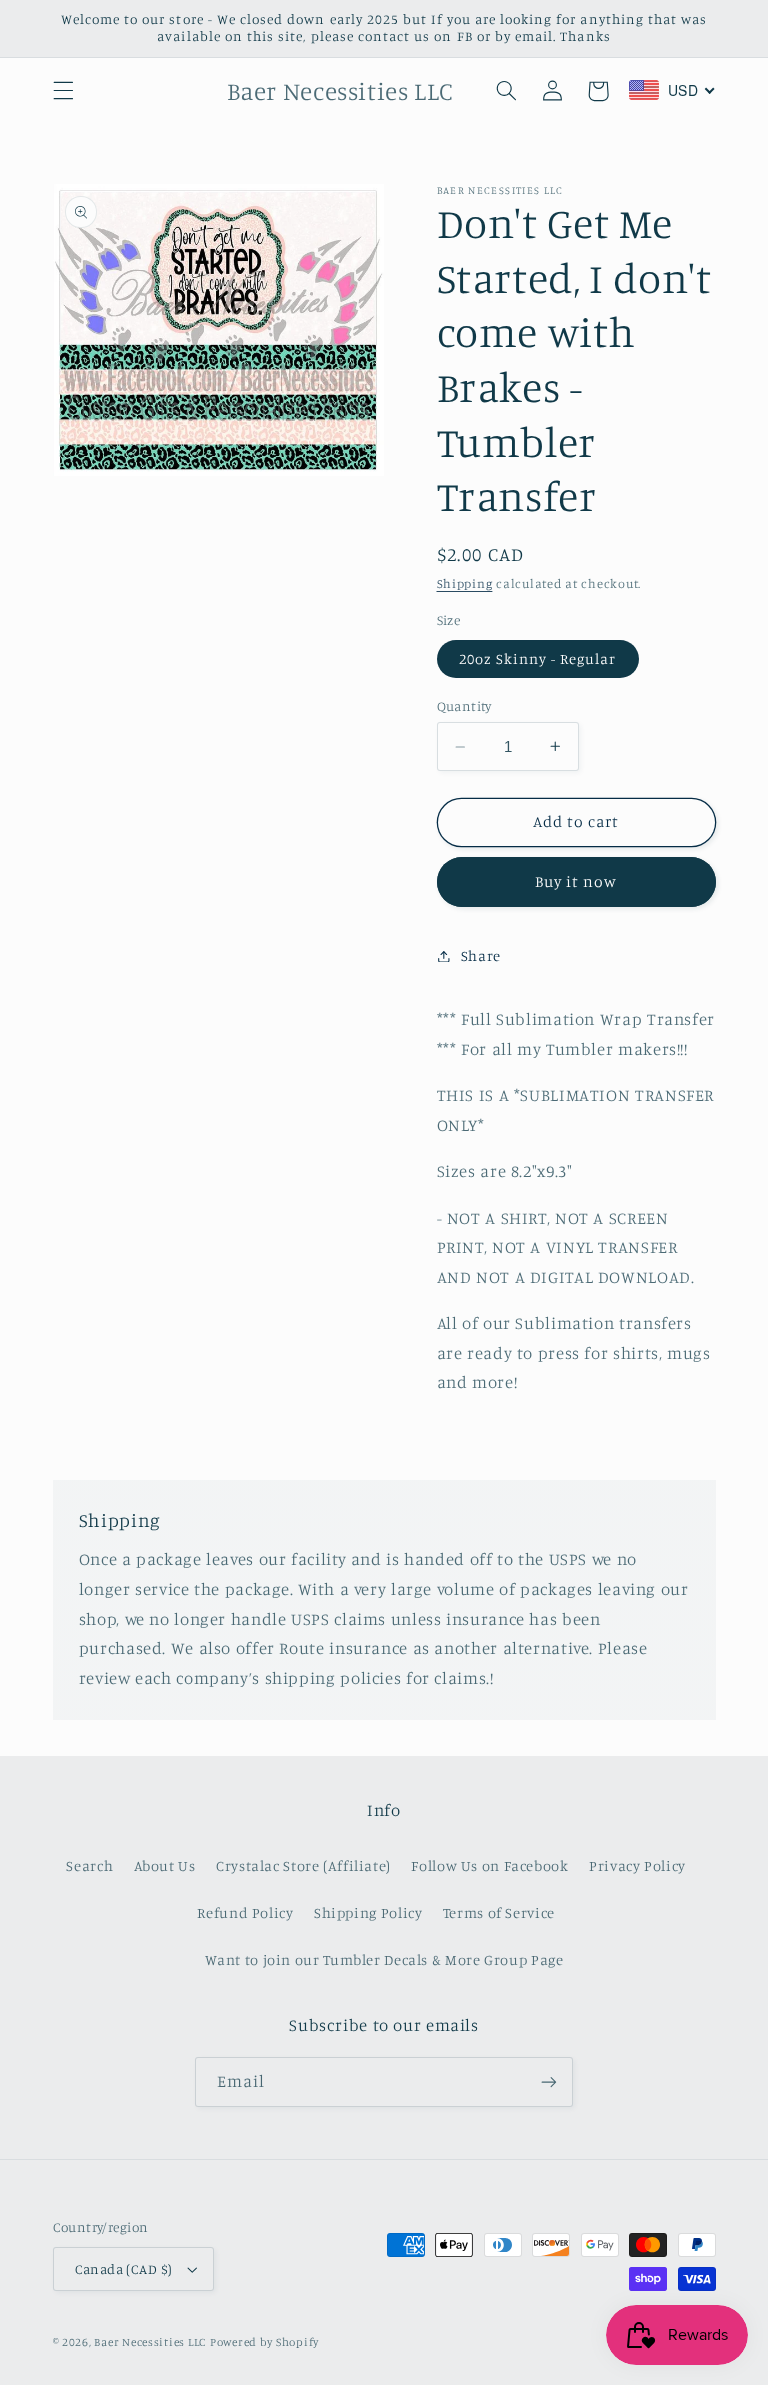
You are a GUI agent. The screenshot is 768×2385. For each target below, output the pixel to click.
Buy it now (576, 881)
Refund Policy (245, 1912)
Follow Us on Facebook (489, 1865)
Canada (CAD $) (124, 2269)
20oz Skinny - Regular (538, 658)
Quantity (464, 706)
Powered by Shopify (264, 2342)
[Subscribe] (549, 2081)
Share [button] (481, 955)
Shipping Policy (368, 1912)
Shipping (465, 583)
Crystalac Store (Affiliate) (303, 1865)
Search (89, 1865)
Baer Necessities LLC (150, 2342)
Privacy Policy (637, 1865)
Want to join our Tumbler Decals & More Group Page (384, 1959)
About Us (165, 1865)
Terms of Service (499, 1912)
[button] (63, 91)
